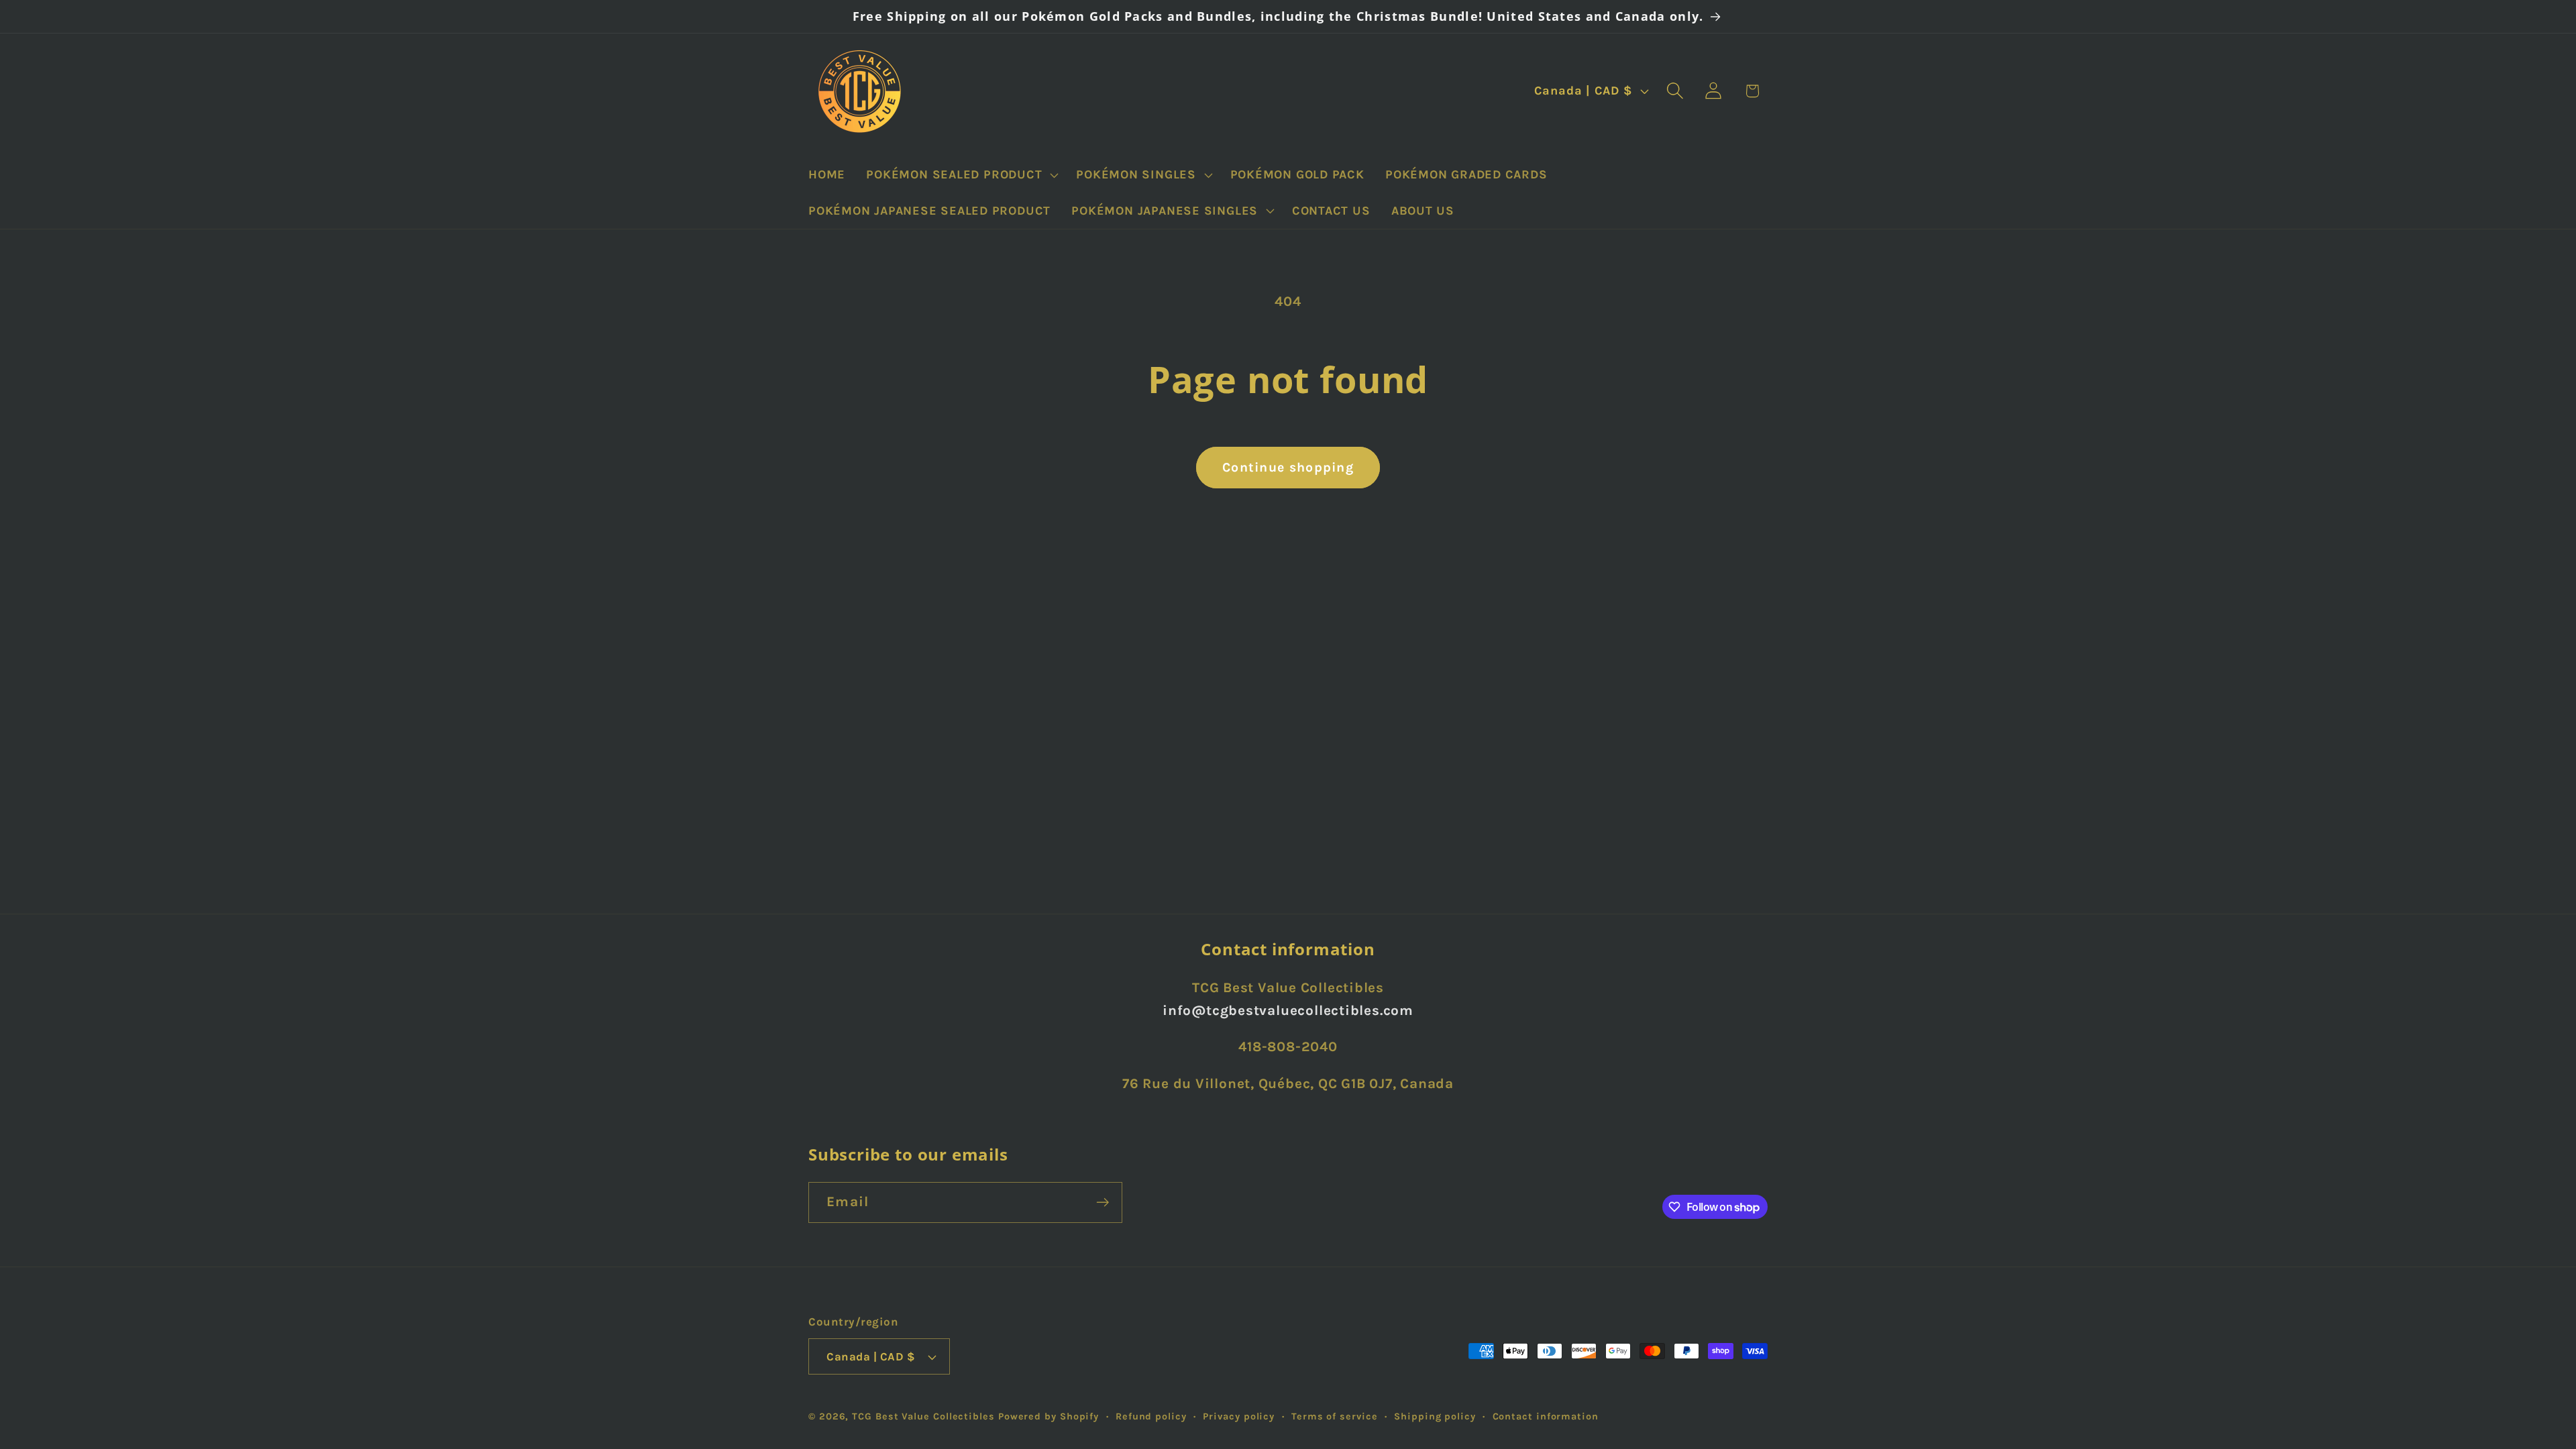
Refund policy (1151, 1416)
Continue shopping (1288, 467)
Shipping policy (1435, 1416)
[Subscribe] (1103, 1202)
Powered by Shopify (1049, 1416)
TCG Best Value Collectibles (923, 1416)
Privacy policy (1239, 1416)
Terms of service (1335, 1416)
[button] (961, 175)
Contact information (1546, 1416)
